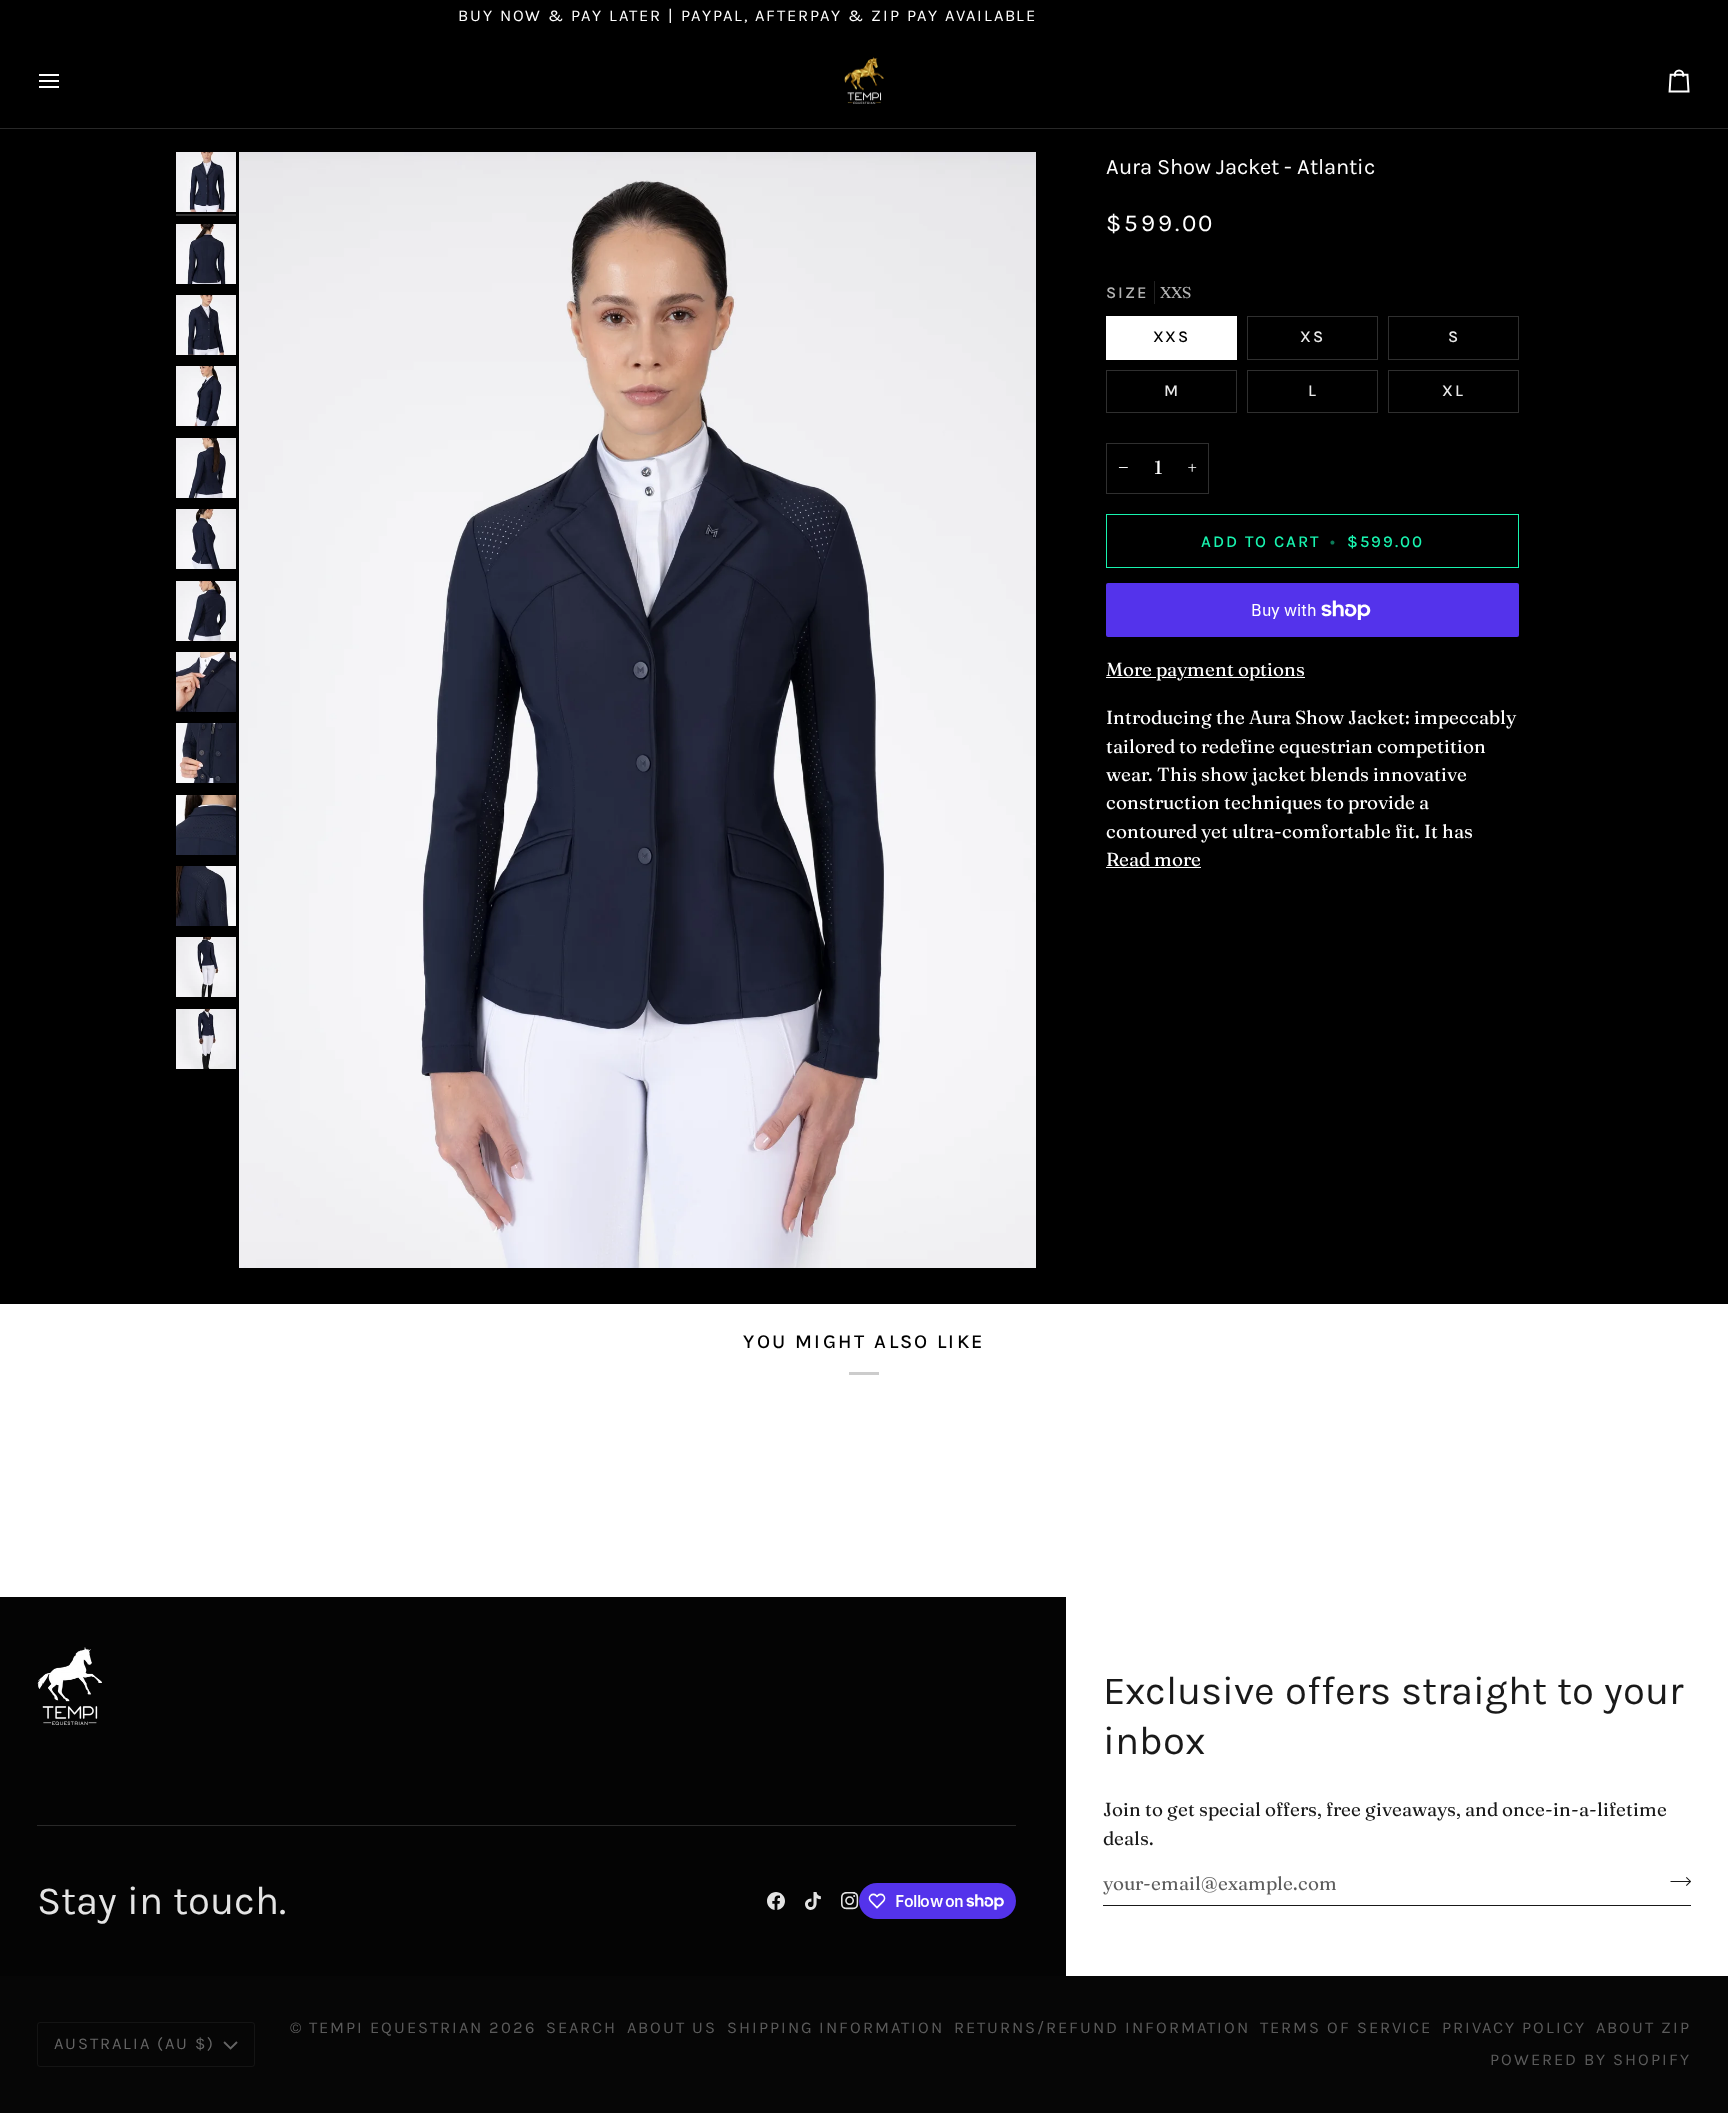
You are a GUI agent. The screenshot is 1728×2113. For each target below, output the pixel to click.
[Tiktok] (813, 1901)
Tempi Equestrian (396, 2027)
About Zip (1643, 2027)
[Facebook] (776, 1901)
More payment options (1205, 669)
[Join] (1674, 1881)
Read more (1153, 859)
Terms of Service (1346, 2027)
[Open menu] (67, 81)
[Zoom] (637, 710)
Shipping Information (836, 2027)
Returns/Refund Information (1101, 2027)
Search (581, 2027)
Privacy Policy (1514, 2027)
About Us (672, 2027)
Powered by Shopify (1590, 2059)
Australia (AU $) (134, 2043)
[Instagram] (850, 1901)
